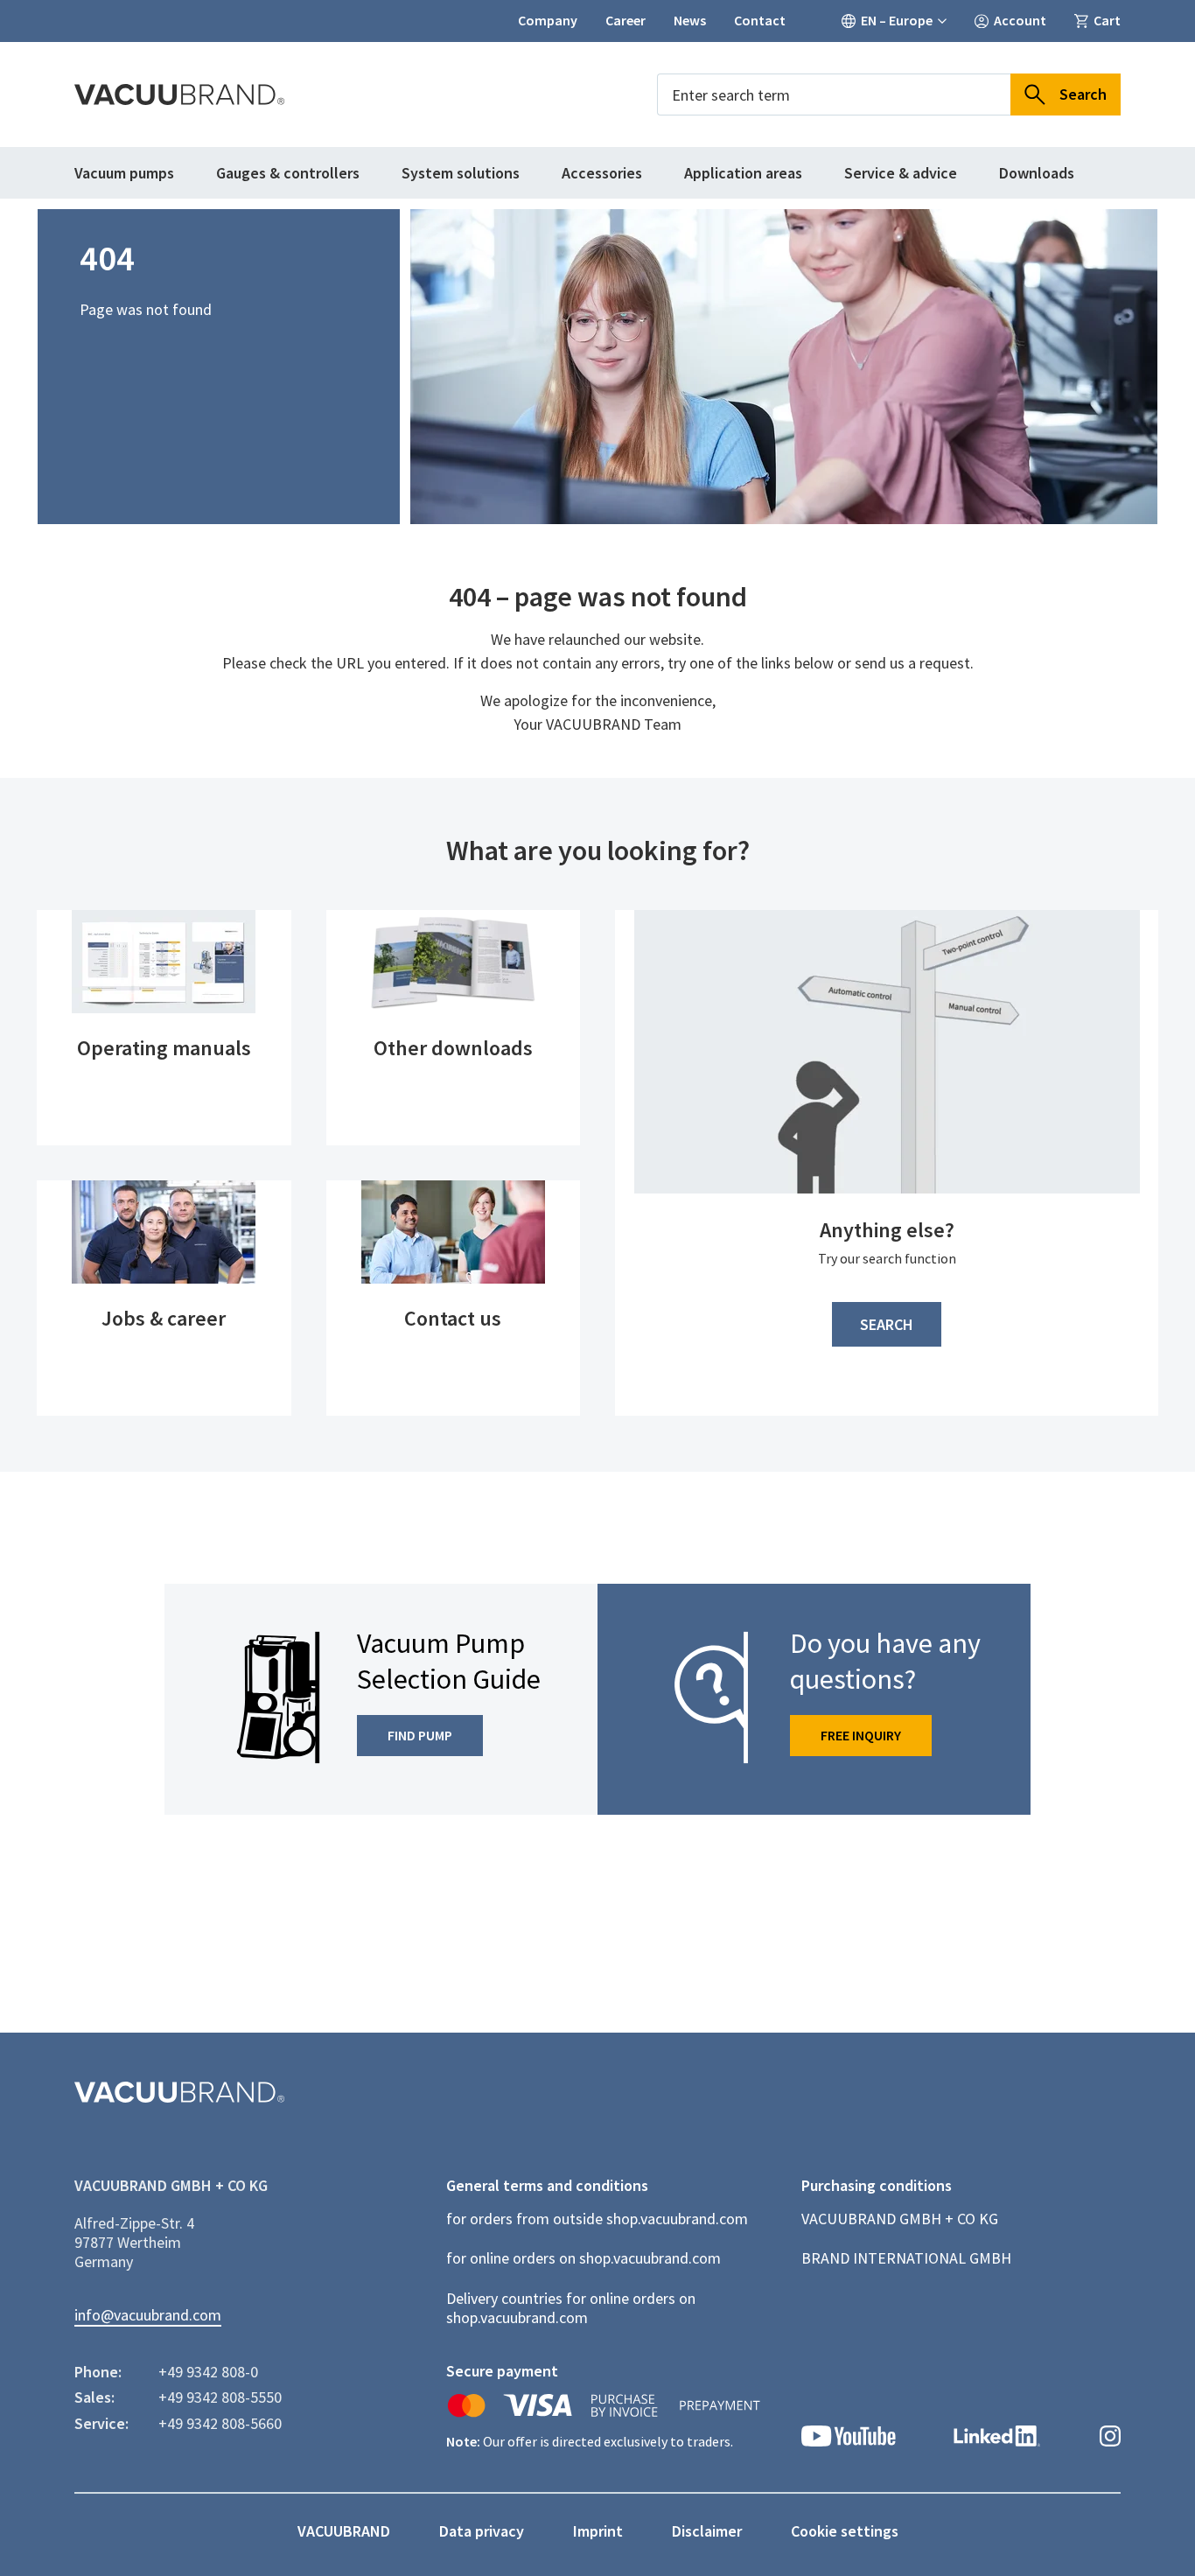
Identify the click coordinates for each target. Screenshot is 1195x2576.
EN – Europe (897, 21)
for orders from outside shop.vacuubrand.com (597, 2219)
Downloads (1037, 173)
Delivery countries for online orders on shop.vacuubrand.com (571, 2308)
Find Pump (420, 1735)
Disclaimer (707, 2531)
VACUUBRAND (344, 2531)
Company (548, 21)
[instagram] (1110, 2438)
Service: (101, 2424)
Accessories (602, 173)
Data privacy (482, 2531)
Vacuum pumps (124, 173)
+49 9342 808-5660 (220, 2424)
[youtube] (849, 2438)
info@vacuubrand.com (148, 2315)
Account (1020, 21)
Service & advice (901, 173)
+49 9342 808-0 (208, 2372)
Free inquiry (861, 1735)
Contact (760, 21)
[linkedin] (997, 2438)
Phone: (98, 2372)
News (690, 21)
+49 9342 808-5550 (220, 2397)
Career (625, 21)
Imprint (598, 2531)
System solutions (461, 173)
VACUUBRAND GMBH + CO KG (900, 2219)
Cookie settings (845, 2531)
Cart (1107, 21)
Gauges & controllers (288, 173)
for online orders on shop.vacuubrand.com (584, 2258)
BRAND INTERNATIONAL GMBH (906, 2258)
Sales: (94, 2397)
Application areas (743, 173)
